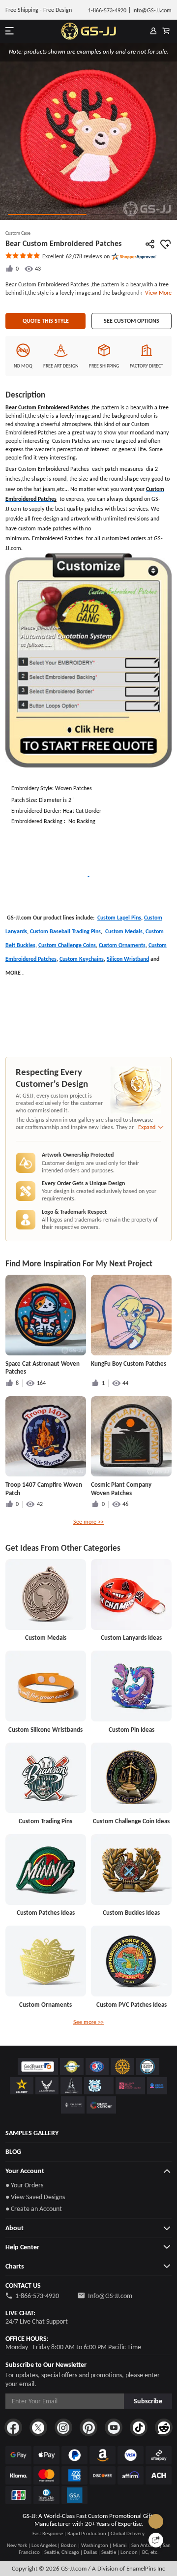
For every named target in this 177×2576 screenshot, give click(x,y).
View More (157, 293)
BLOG (13, 2152)
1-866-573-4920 (37, 2296)
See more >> (88, 1522)
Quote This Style (46, 321)
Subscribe (148, 2401)
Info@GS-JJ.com (110, 2296)
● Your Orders (24, 2185)
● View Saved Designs (35, 2197)
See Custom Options (132, 321)
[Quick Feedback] (156, 2540)
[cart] (166, 31)
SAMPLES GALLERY (32, 2133)
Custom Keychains (82, 959)
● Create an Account (34, 2209)
